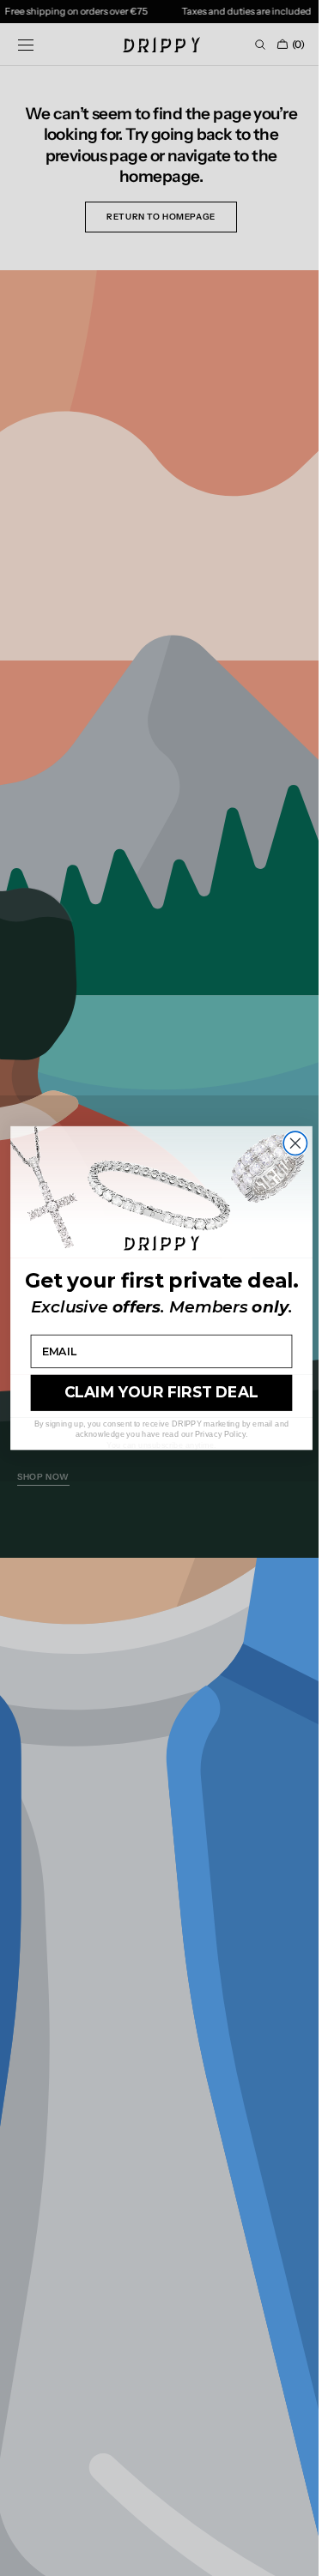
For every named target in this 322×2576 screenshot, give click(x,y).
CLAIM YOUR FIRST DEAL (155, 1393)
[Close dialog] (288, 1143)
